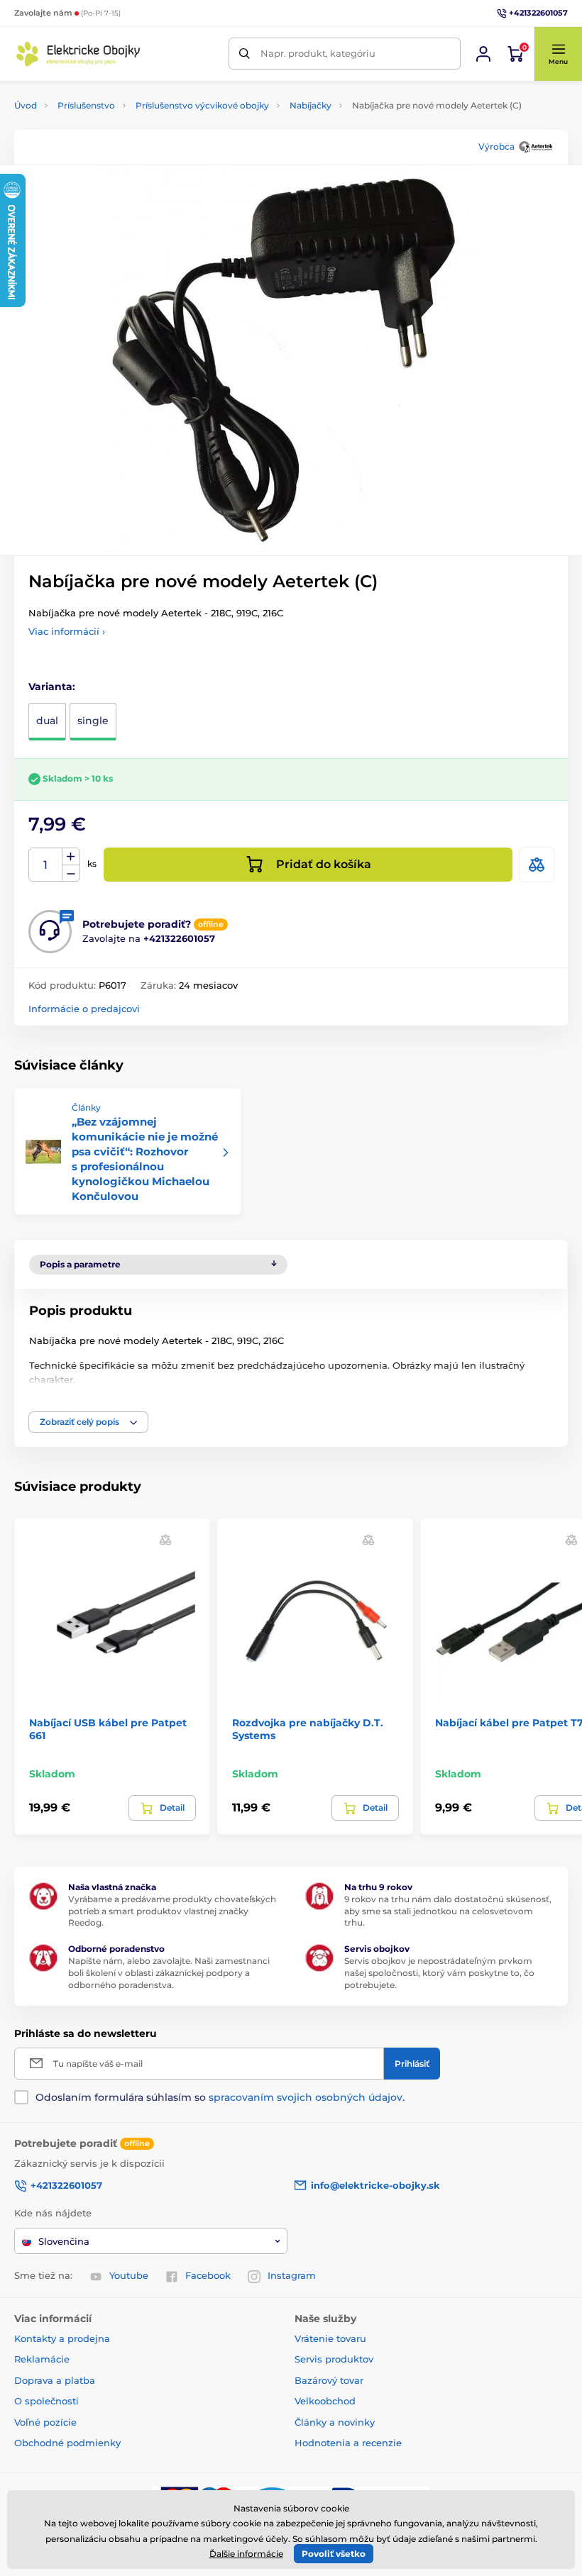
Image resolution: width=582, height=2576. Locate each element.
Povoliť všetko (334, 2554)
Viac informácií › (67, 631)
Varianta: (52, 687)
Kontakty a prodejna (62, 2338)
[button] (558, 54)
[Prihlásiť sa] (483, 54)
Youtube (129, 2275)
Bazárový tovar (329, 2380)
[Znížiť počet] (71, 873)
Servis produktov (334, 2359)
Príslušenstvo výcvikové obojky (202, 105)
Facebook (208, 2275)
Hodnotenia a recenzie (348, 2443)
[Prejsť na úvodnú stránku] (78, 54)
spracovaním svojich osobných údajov (306, 2097)
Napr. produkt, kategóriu (318, 53)
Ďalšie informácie (246, 2554)
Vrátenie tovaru (330, 2338)
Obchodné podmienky (67, 2443)
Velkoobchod (325, 2401)
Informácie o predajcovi (84, 1009)
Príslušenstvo (86, 105)
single (93, 721)
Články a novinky (335, 2422)
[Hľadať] (245, 54)
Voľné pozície (45, 2422)
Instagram (292, 2275)
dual (47, 721)
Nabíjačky (311, 105)
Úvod (26, 105)
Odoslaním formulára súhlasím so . (220, 2097)
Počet (46, 865)
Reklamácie (42, 2359)
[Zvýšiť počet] (71, 857)
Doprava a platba (55, 2380)
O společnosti (46, 2401)
